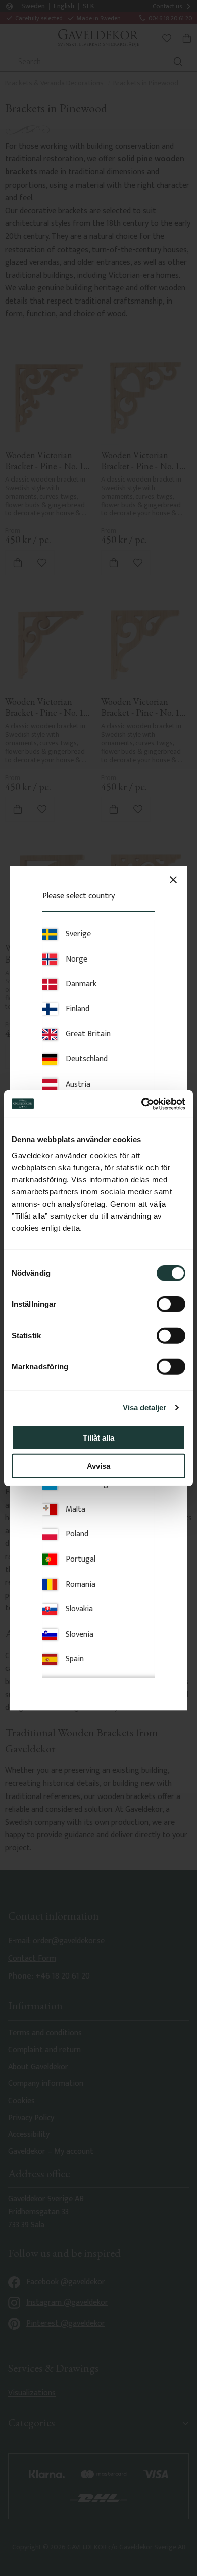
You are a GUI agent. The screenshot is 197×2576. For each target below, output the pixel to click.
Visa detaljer (144, 1407)
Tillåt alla (98, 1437)
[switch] (171, 1304)
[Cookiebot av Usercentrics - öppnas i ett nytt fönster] (142, 1104)
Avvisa (98, 1466)
